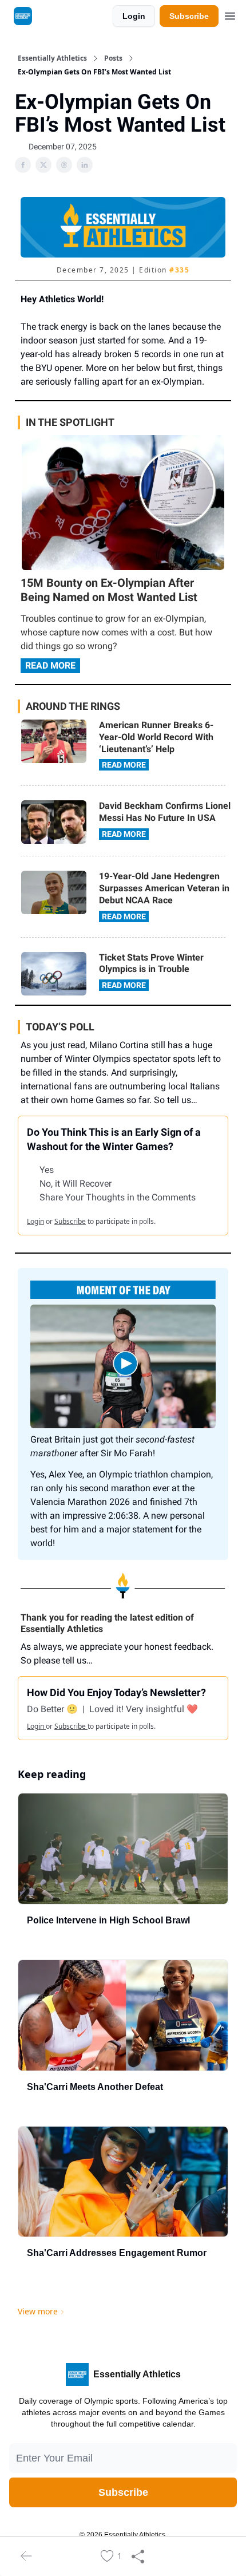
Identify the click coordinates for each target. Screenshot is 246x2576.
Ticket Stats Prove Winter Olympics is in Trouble (151, 963)
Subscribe (189, 16)
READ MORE (50, 665)
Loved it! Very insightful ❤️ (144, 1709)
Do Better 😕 (53, 1709)
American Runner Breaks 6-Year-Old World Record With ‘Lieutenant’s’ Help (156, 737)
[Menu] (230, 14)
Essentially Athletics (52, 58)
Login (134, 16)
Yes (47, 1170)
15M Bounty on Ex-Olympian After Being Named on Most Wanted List (109, 590)
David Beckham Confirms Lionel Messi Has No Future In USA (165, 812)
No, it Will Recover (76, 1184)
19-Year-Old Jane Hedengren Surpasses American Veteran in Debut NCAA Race (164, 888)
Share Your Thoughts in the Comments (118, 1197)
